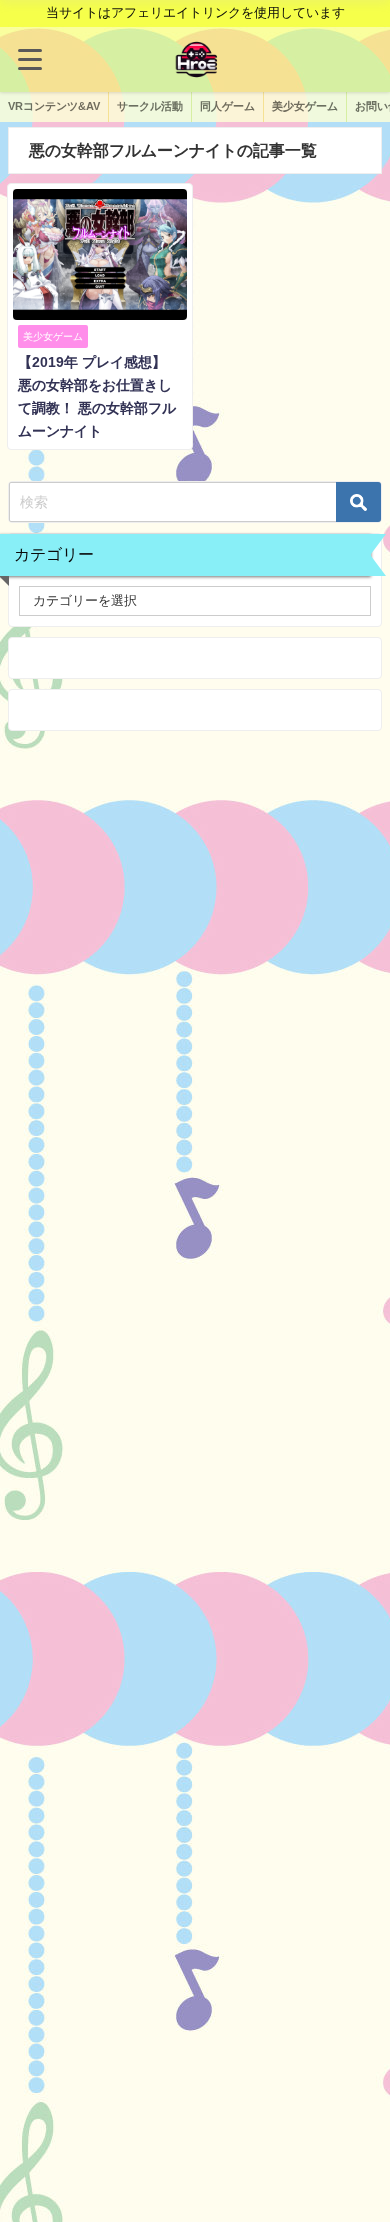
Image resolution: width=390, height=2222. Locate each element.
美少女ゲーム (305, 106)
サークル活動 (150, 106)
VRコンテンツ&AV (54, 106)
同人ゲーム (227, 106)
